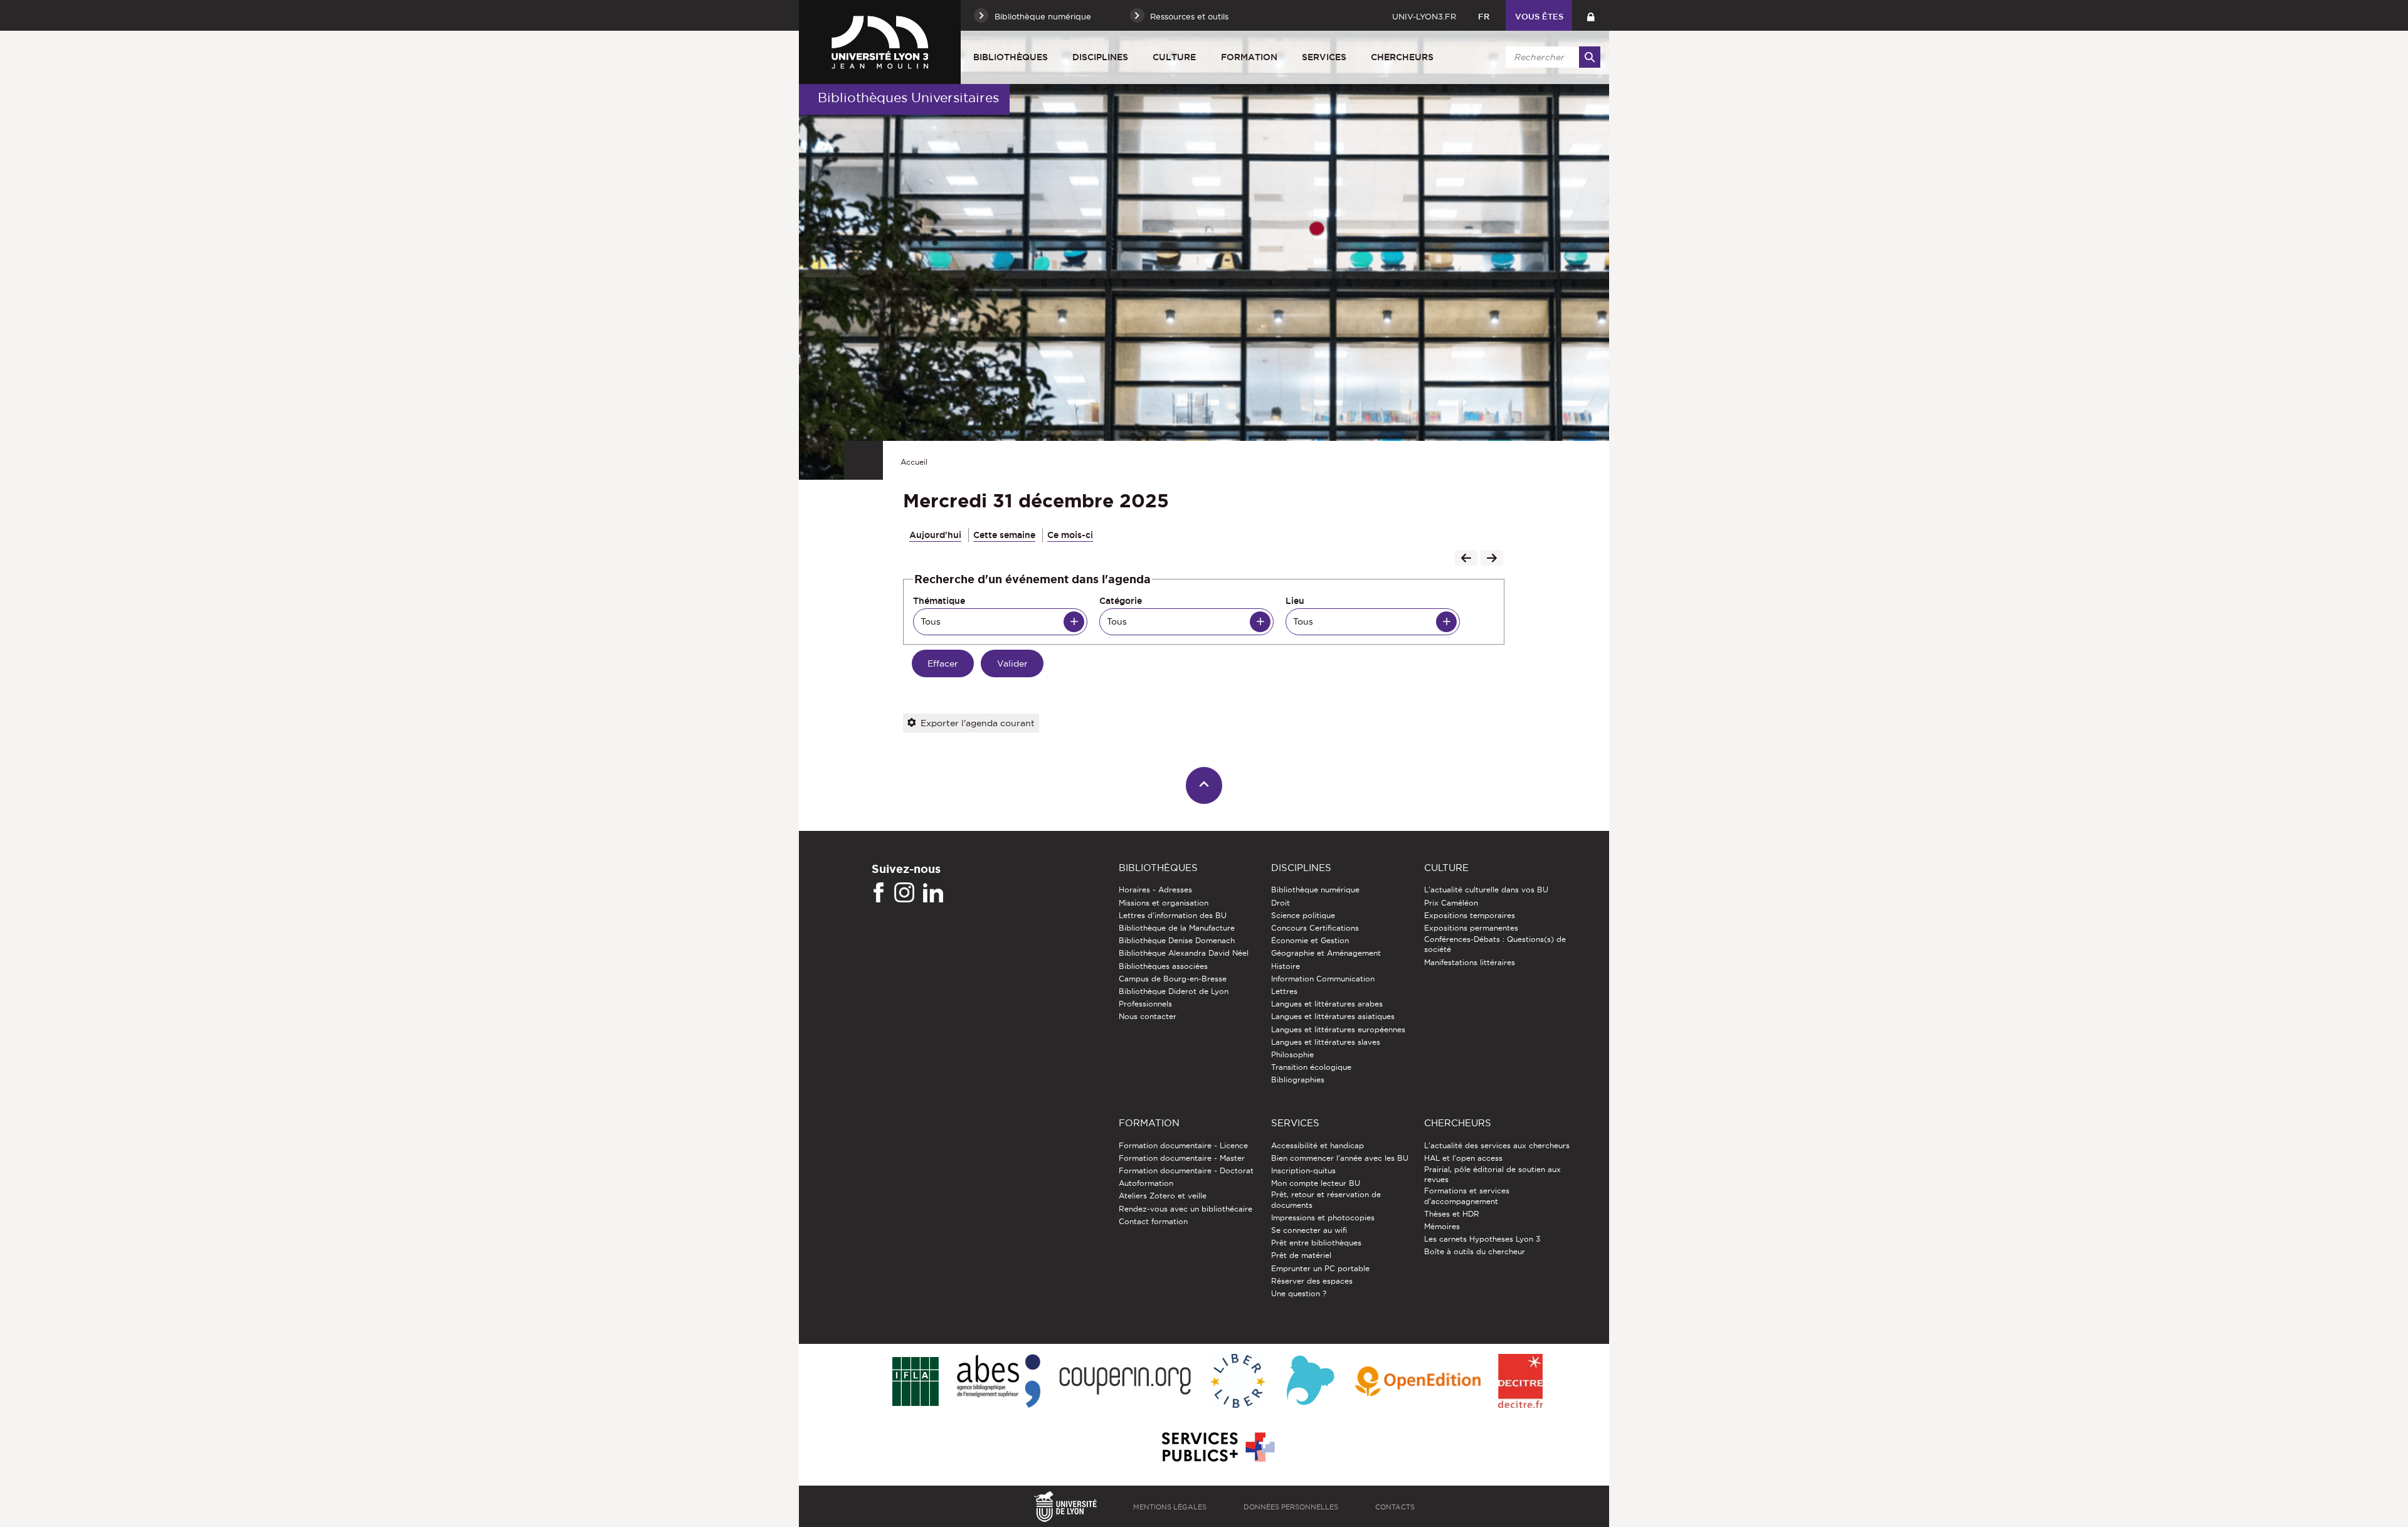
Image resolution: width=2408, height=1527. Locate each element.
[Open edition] (1418, 1382)
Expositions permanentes (1471, 928)
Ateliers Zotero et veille (1163, 1196)
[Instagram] (904, 893)
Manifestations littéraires (1470, 962)
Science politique (1303, 915)
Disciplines (1100, 57)
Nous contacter (1148, 1016)
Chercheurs (1402, 57)
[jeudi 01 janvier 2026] (1492, 559)
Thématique (939, 601)
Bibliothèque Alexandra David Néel (1184, 953)
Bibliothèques (1011, 57)
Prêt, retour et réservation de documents (1326, 1199)
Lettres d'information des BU (1173, 915)
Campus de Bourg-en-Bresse (1173, 979)
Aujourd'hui (935, 535)
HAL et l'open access (1463, 1158)
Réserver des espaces (1312, 1281)
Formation (1249, 57)
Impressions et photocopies (1323, 1218)
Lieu (1295, 601)
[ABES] (999, 1382)
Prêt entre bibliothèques (1316, 1243)
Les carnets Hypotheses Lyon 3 (1482, 1239)
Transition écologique (1311, 1067)
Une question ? (1299, 1293)
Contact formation (1153, 1221)
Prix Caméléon (1451, 903)
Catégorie (1121, 601)
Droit (1281, 903)
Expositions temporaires (1470, 915)
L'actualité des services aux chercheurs (1497, 1145)
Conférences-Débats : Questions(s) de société (1495, 944)
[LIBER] (1238, 1382)
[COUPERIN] (1125, 1382)
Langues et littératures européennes (1338, 1029)
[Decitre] (1520, 1382)
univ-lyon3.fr (1424, 16)
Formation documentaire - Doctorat (1186, 1170)
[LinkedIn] (933, 893)
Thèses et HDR (1452, 1214)
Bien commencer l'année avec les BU (1340, 1158)
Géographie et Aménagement (1326, 953)
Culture (1174, 57)
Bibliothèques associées (1163, 966)
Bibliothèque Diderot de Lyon (1174, 991)
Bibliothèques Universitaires (908, 98)
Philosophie (1292, 1054)
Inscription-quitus (1303, 1170)
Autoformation (1146, 1183)
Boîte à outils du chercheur (1475, 1251)
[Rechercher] (1590, 57)
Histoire (1286, 966)
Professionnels (1145, 1004)
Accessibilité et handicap (1318, 1145)
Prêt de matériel (1301, 1255)
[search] (1551, 57)
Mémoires (1442, 1226)
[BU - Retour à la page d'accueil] (880, 42)
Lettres (1284, 991)
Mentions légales (1170, 1507)
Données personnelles (1291, 1507)
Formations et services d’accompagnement (1467, 1196)
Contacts (1395, 1507)
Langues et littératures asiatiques (1333, 1016)
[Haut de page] (1204, 785)
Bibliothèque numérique (1315, 890)
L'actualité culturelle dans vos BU (1486, 890)
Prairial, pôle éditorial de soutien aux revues (1492, 1174)
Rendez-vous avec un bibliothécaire (1186, 1209)
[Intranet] (1591, 15)
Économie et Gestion (1310, 940)
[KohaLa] (1310, 1382)
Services (1324, 57)
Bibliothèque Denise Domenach (1177, 940)
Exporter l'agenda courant (978, 723)
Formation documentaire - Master (1182, 1158)
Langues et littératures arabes (1327, 1004)
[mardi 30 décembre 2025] (1466, 559)
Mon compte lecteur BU (1316, 1183)
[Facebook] (879, 893)
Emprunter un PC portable (1320, 1268)
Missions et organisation (1164, 903)
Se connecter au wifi (1309, 1230)
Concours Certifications (1315, 928)
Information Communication (1323, 979)
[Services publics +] (1217, 1448)
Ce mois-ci (1070, 535)
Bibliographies (1298, 1080)
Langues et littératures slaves (1326, 1042)
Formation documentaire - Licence (1183, 1145)
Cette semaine (1004, 535)
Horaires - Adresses (1155, 890)
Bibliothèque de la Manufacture (1177, 928)
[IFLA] (915, 1382)
